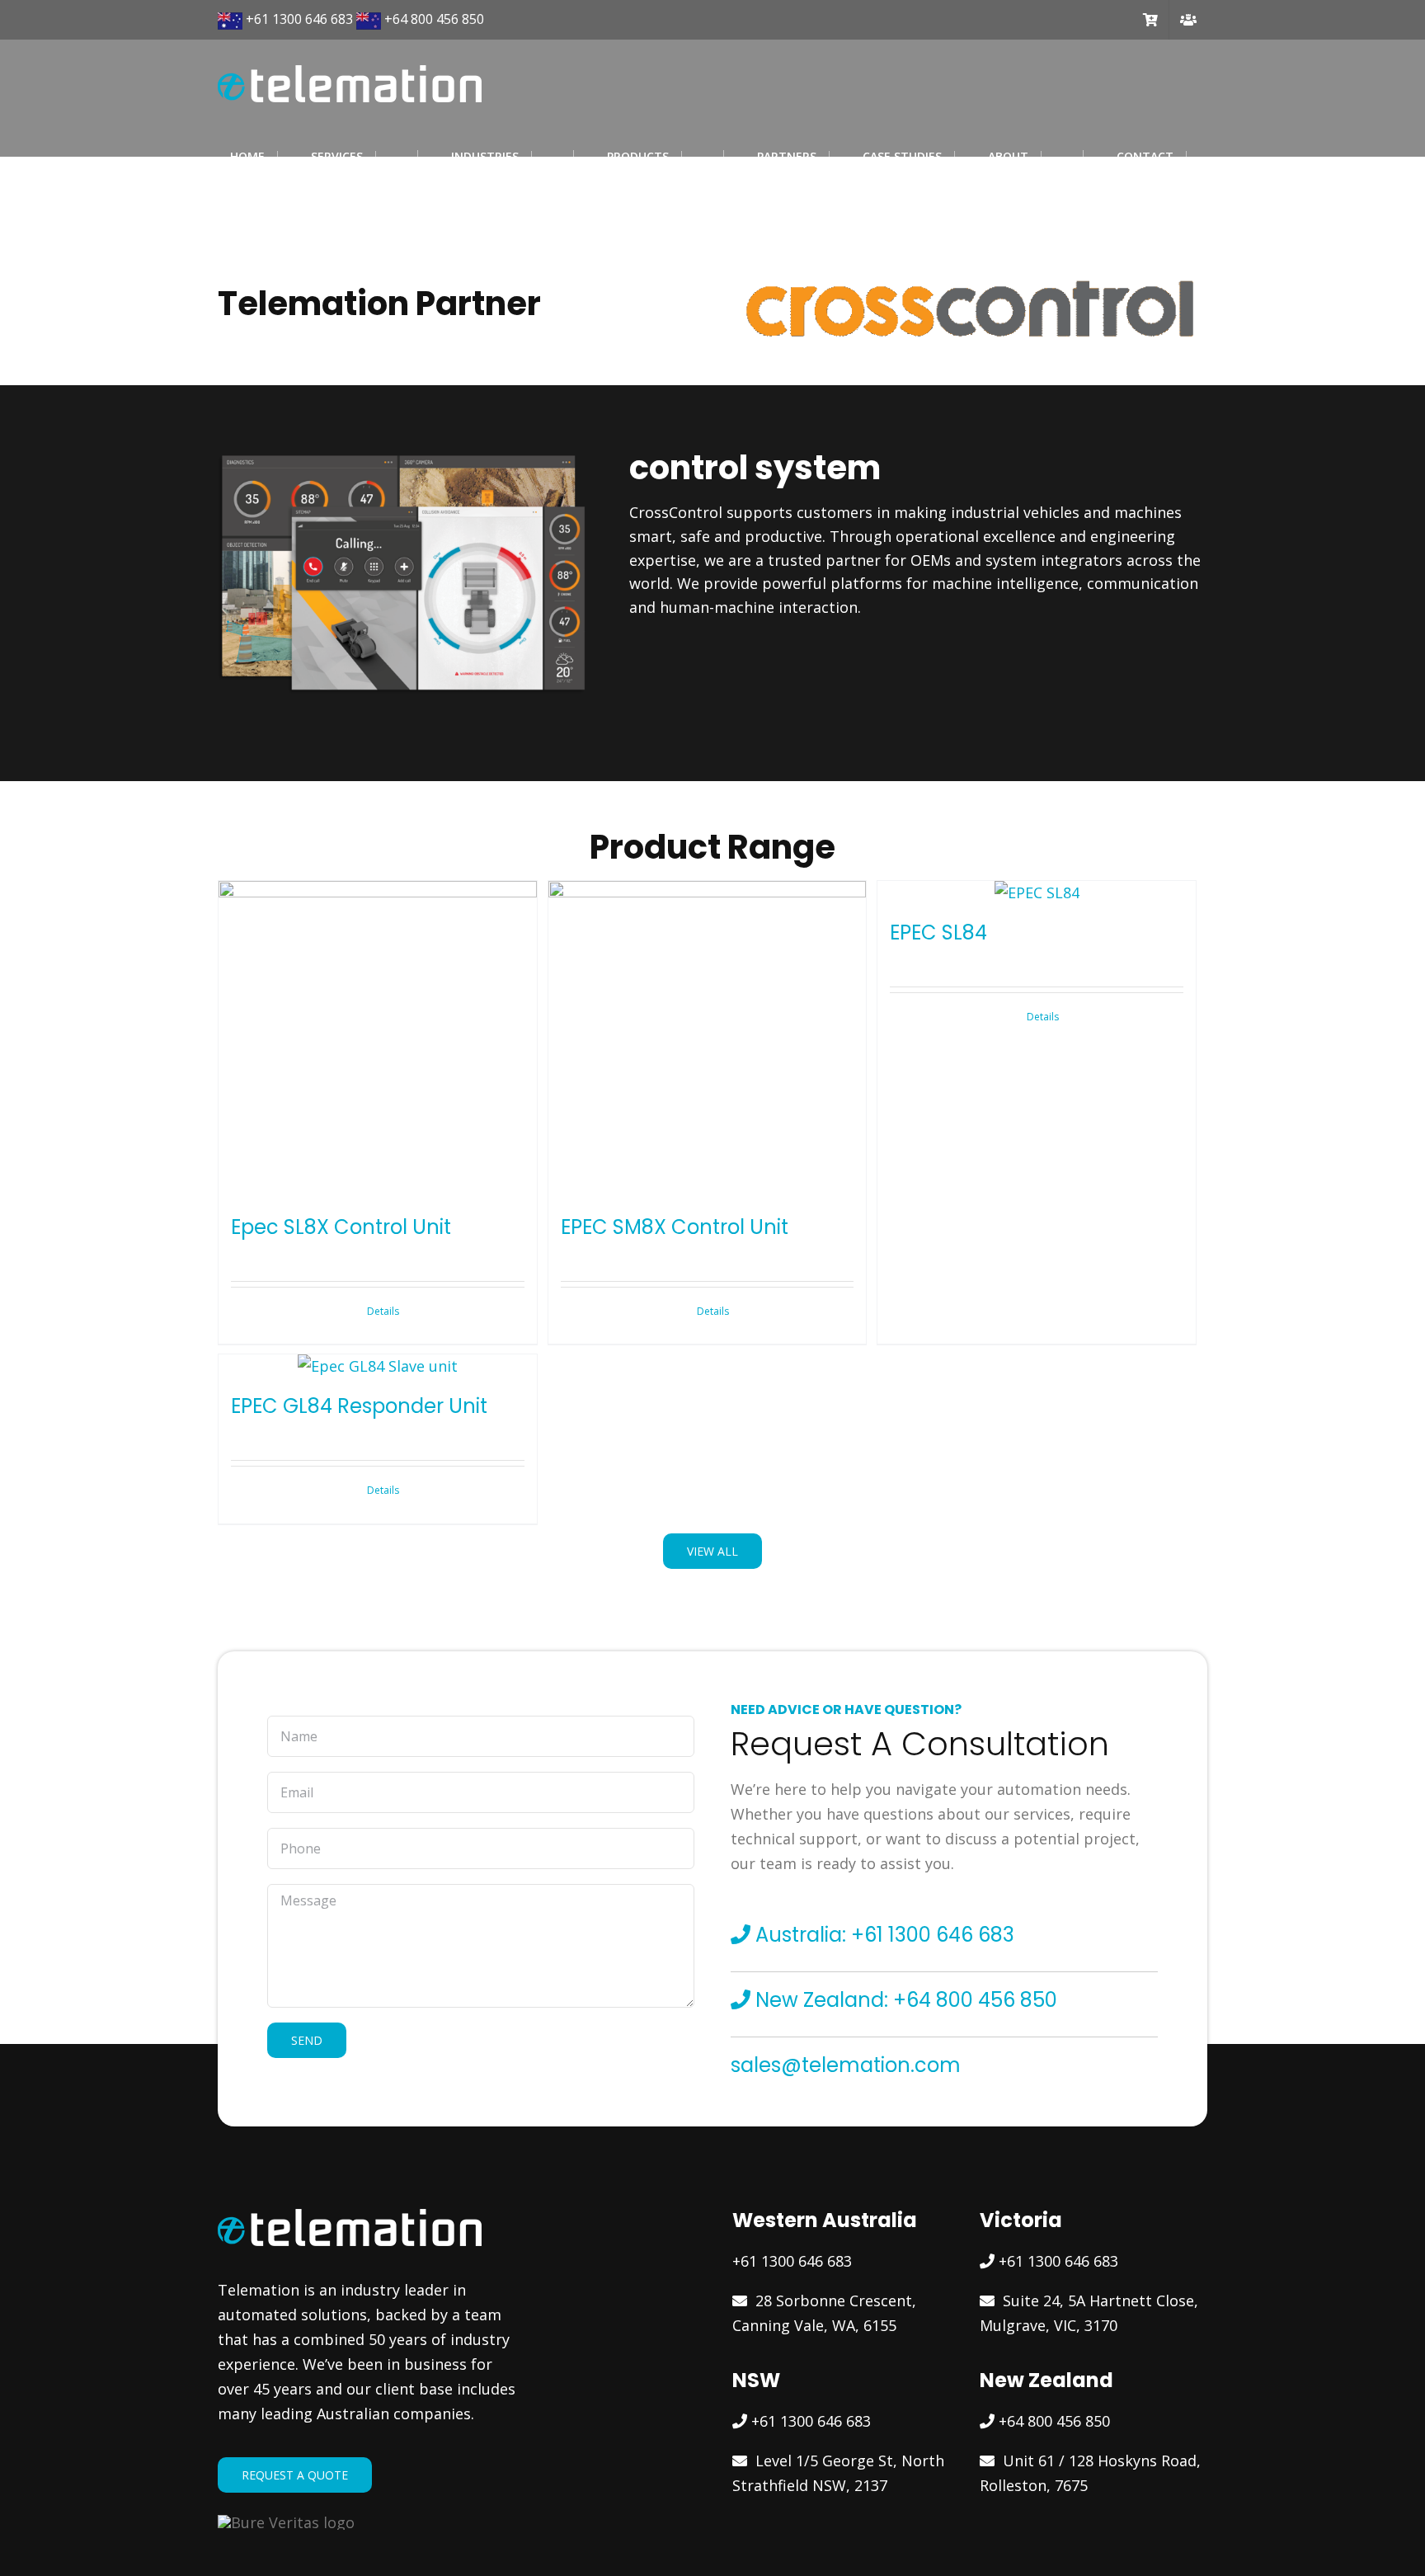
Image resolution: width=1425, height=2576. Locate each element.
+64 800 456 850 (434, 19)
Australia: (801, 1935)
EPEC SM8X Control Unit (675, 1227)
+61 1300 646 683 (299, 19)
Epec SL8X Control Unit (341, 1227)
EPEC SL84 (938, 932)
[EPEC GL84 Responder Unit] (378, 1366)
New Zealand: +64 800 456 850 (904, 2000)
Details (383, 1311)
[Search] (222, 181)
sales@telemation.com (846, 2065)
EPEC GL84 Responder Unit (359, 1406)
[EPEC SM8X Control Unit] (708, 1040)
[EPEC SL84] (1037, 893)
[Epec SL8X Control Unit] (378, 1040)
